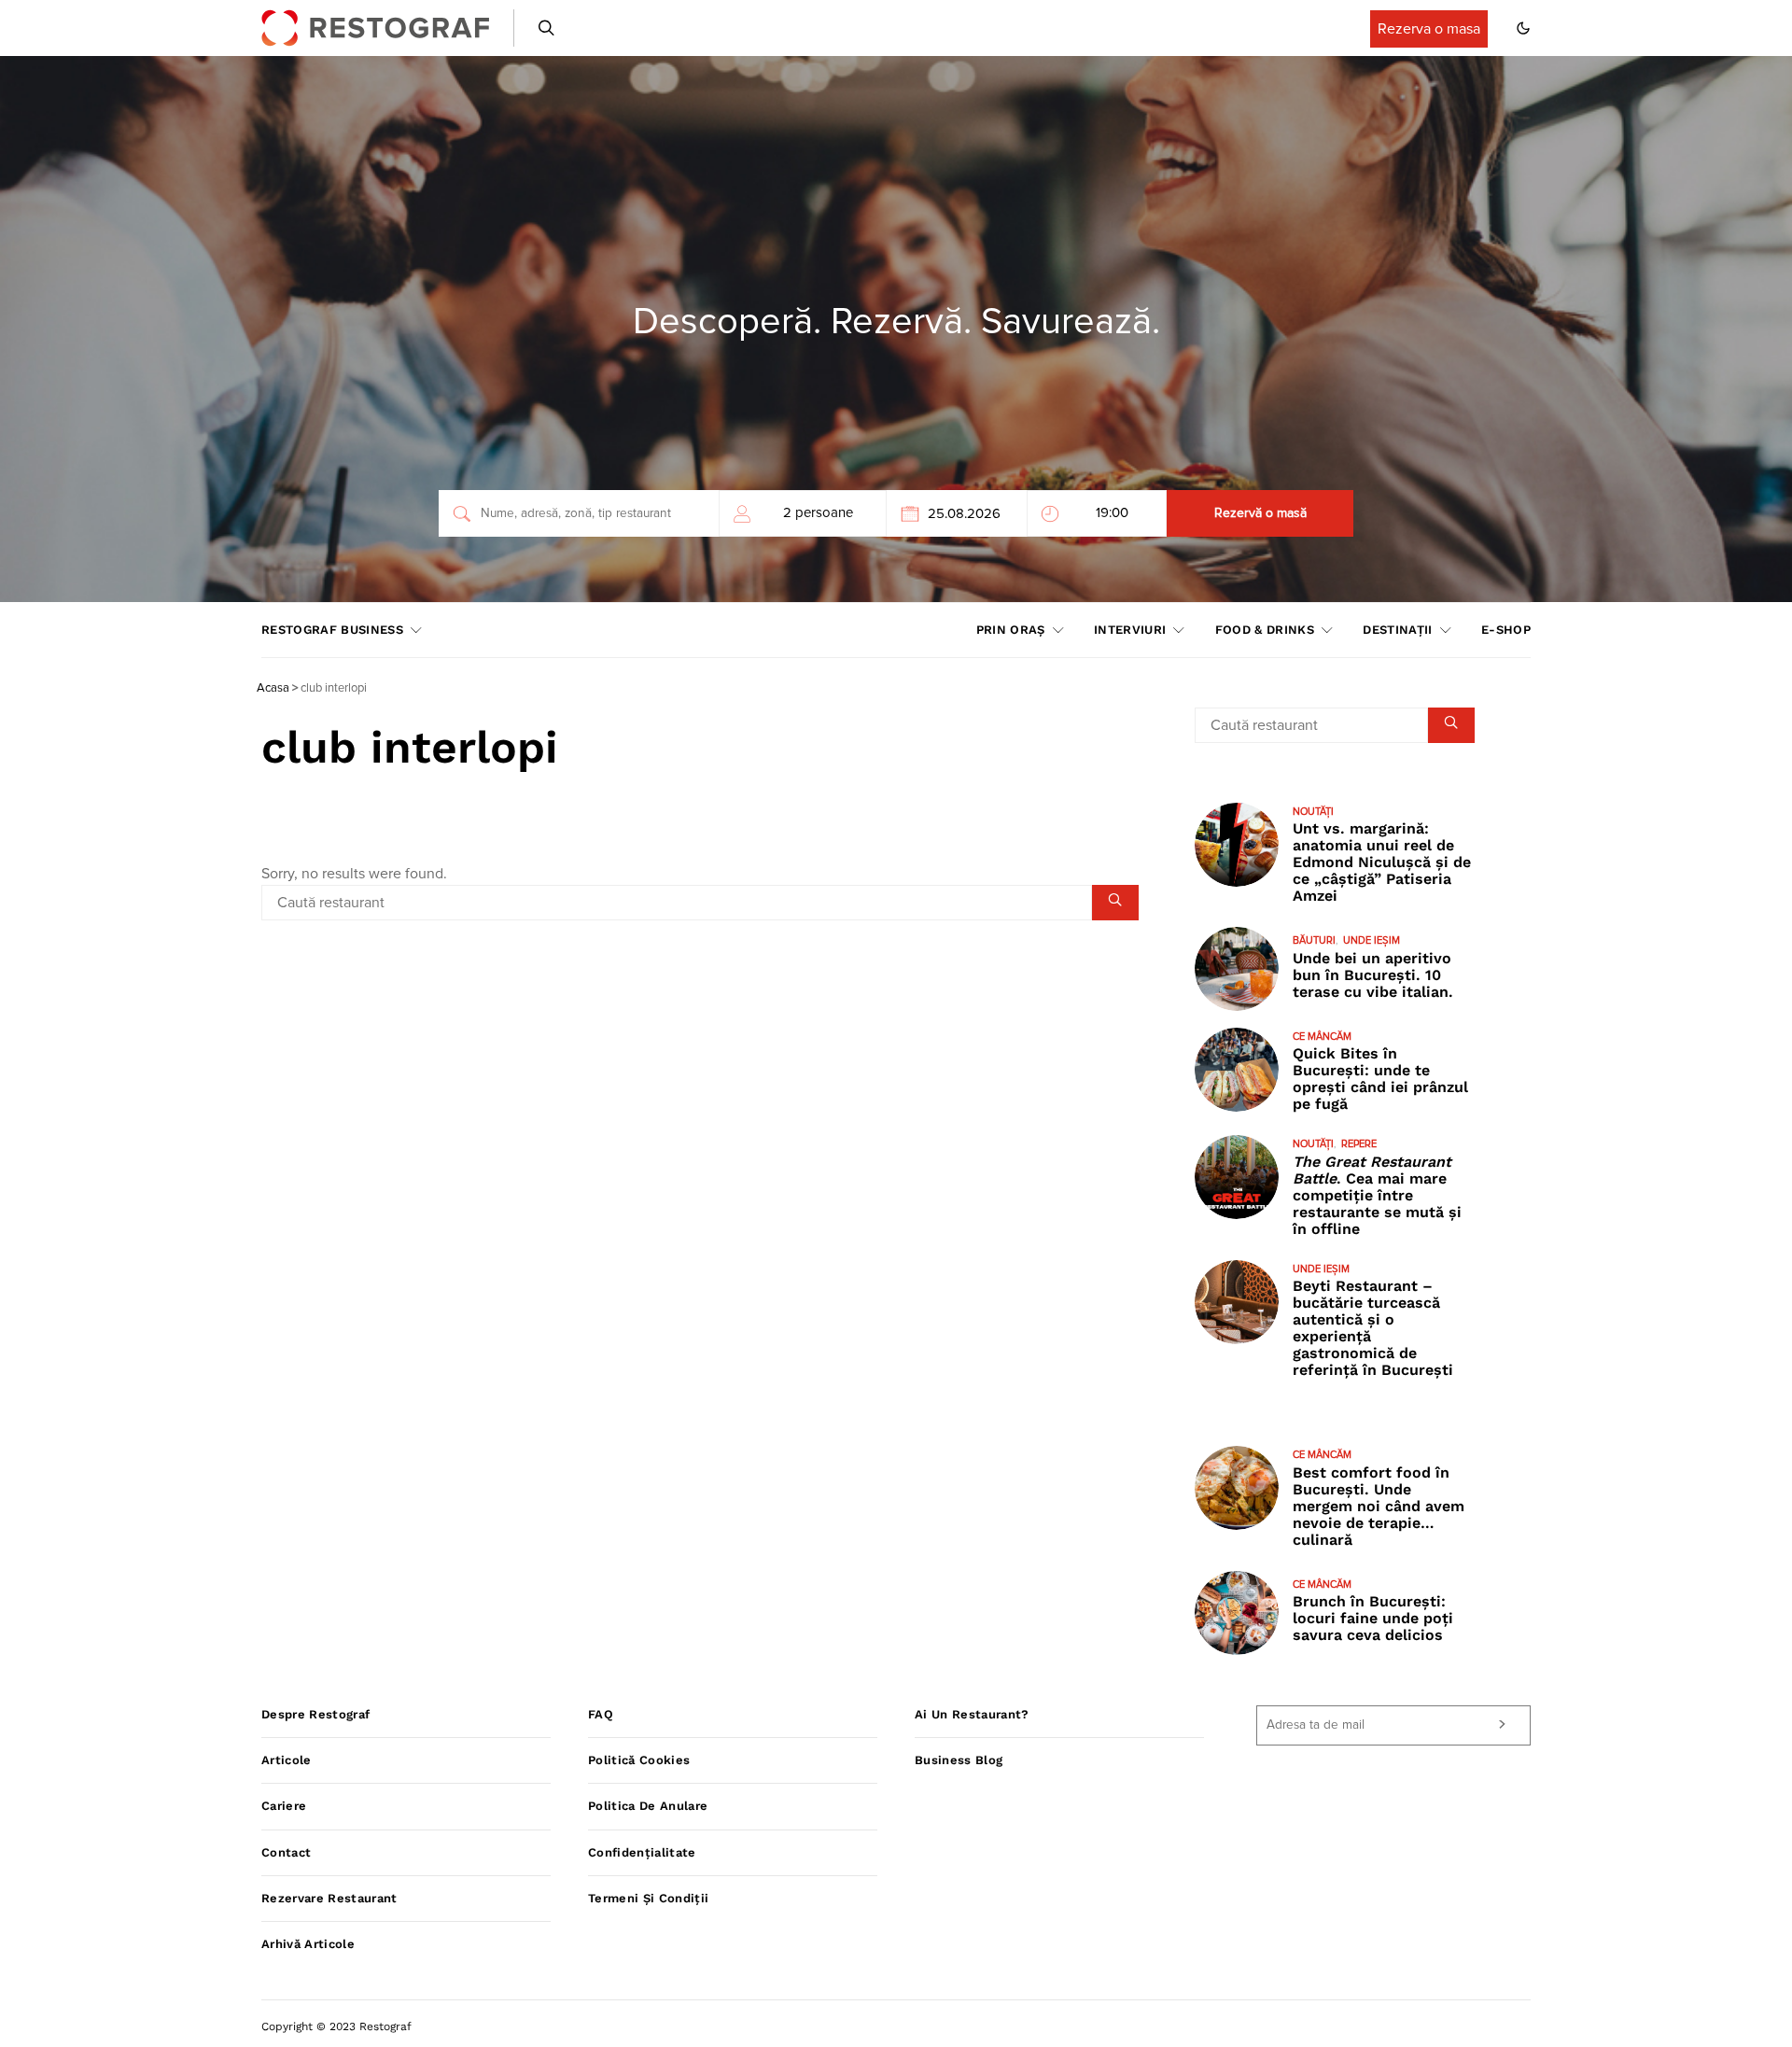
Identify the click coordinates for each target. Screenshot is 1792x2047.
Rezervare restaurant (329, 1898)
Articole (287, 1760)
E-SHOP (1506, 630)
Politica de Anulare (648, 1806)
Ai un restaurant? (972, 1714)
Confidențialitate (642, 1852)
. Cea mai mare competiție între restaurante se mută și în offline (1377, 1195)
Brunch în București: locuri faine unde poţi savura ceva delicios (1373, 1618)
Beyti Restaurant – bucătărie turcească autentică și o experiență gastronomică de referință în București (1373, 1328)
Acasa (273, 688)
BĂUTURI (1314, 940)
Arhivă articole (308, 1944)
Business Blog (959, 1760)
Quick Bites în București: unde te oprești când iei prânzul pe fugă (1380, 1079)
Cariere (284, 1806)
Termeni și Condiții (648, 1898)
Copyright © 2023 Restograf (336, 2026)
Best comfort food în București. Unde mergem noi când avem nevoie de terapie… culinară (1379, 1506)
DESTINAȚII (1397, 630)
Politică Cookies (639, 1760)
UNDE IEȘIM (1372, 940)
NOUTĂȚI (1313, 812)
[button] (1523, 28)
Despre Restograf (315, 1714)
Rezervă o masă (1260, 513)
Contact (286, 1852)
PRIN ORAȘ (1011, 630)
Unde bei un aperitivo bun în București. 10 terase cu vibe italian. (1373, 975)
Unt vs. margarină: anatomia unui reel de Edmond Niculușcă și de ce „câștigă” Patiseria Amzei (1382, 862)
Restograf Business (332, 630)
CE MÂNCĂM (1322, 1037)
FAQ (601, 1714)
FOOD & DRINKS (1265, 630)
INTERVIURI (1130, 630)
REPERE (1359, 1144)
